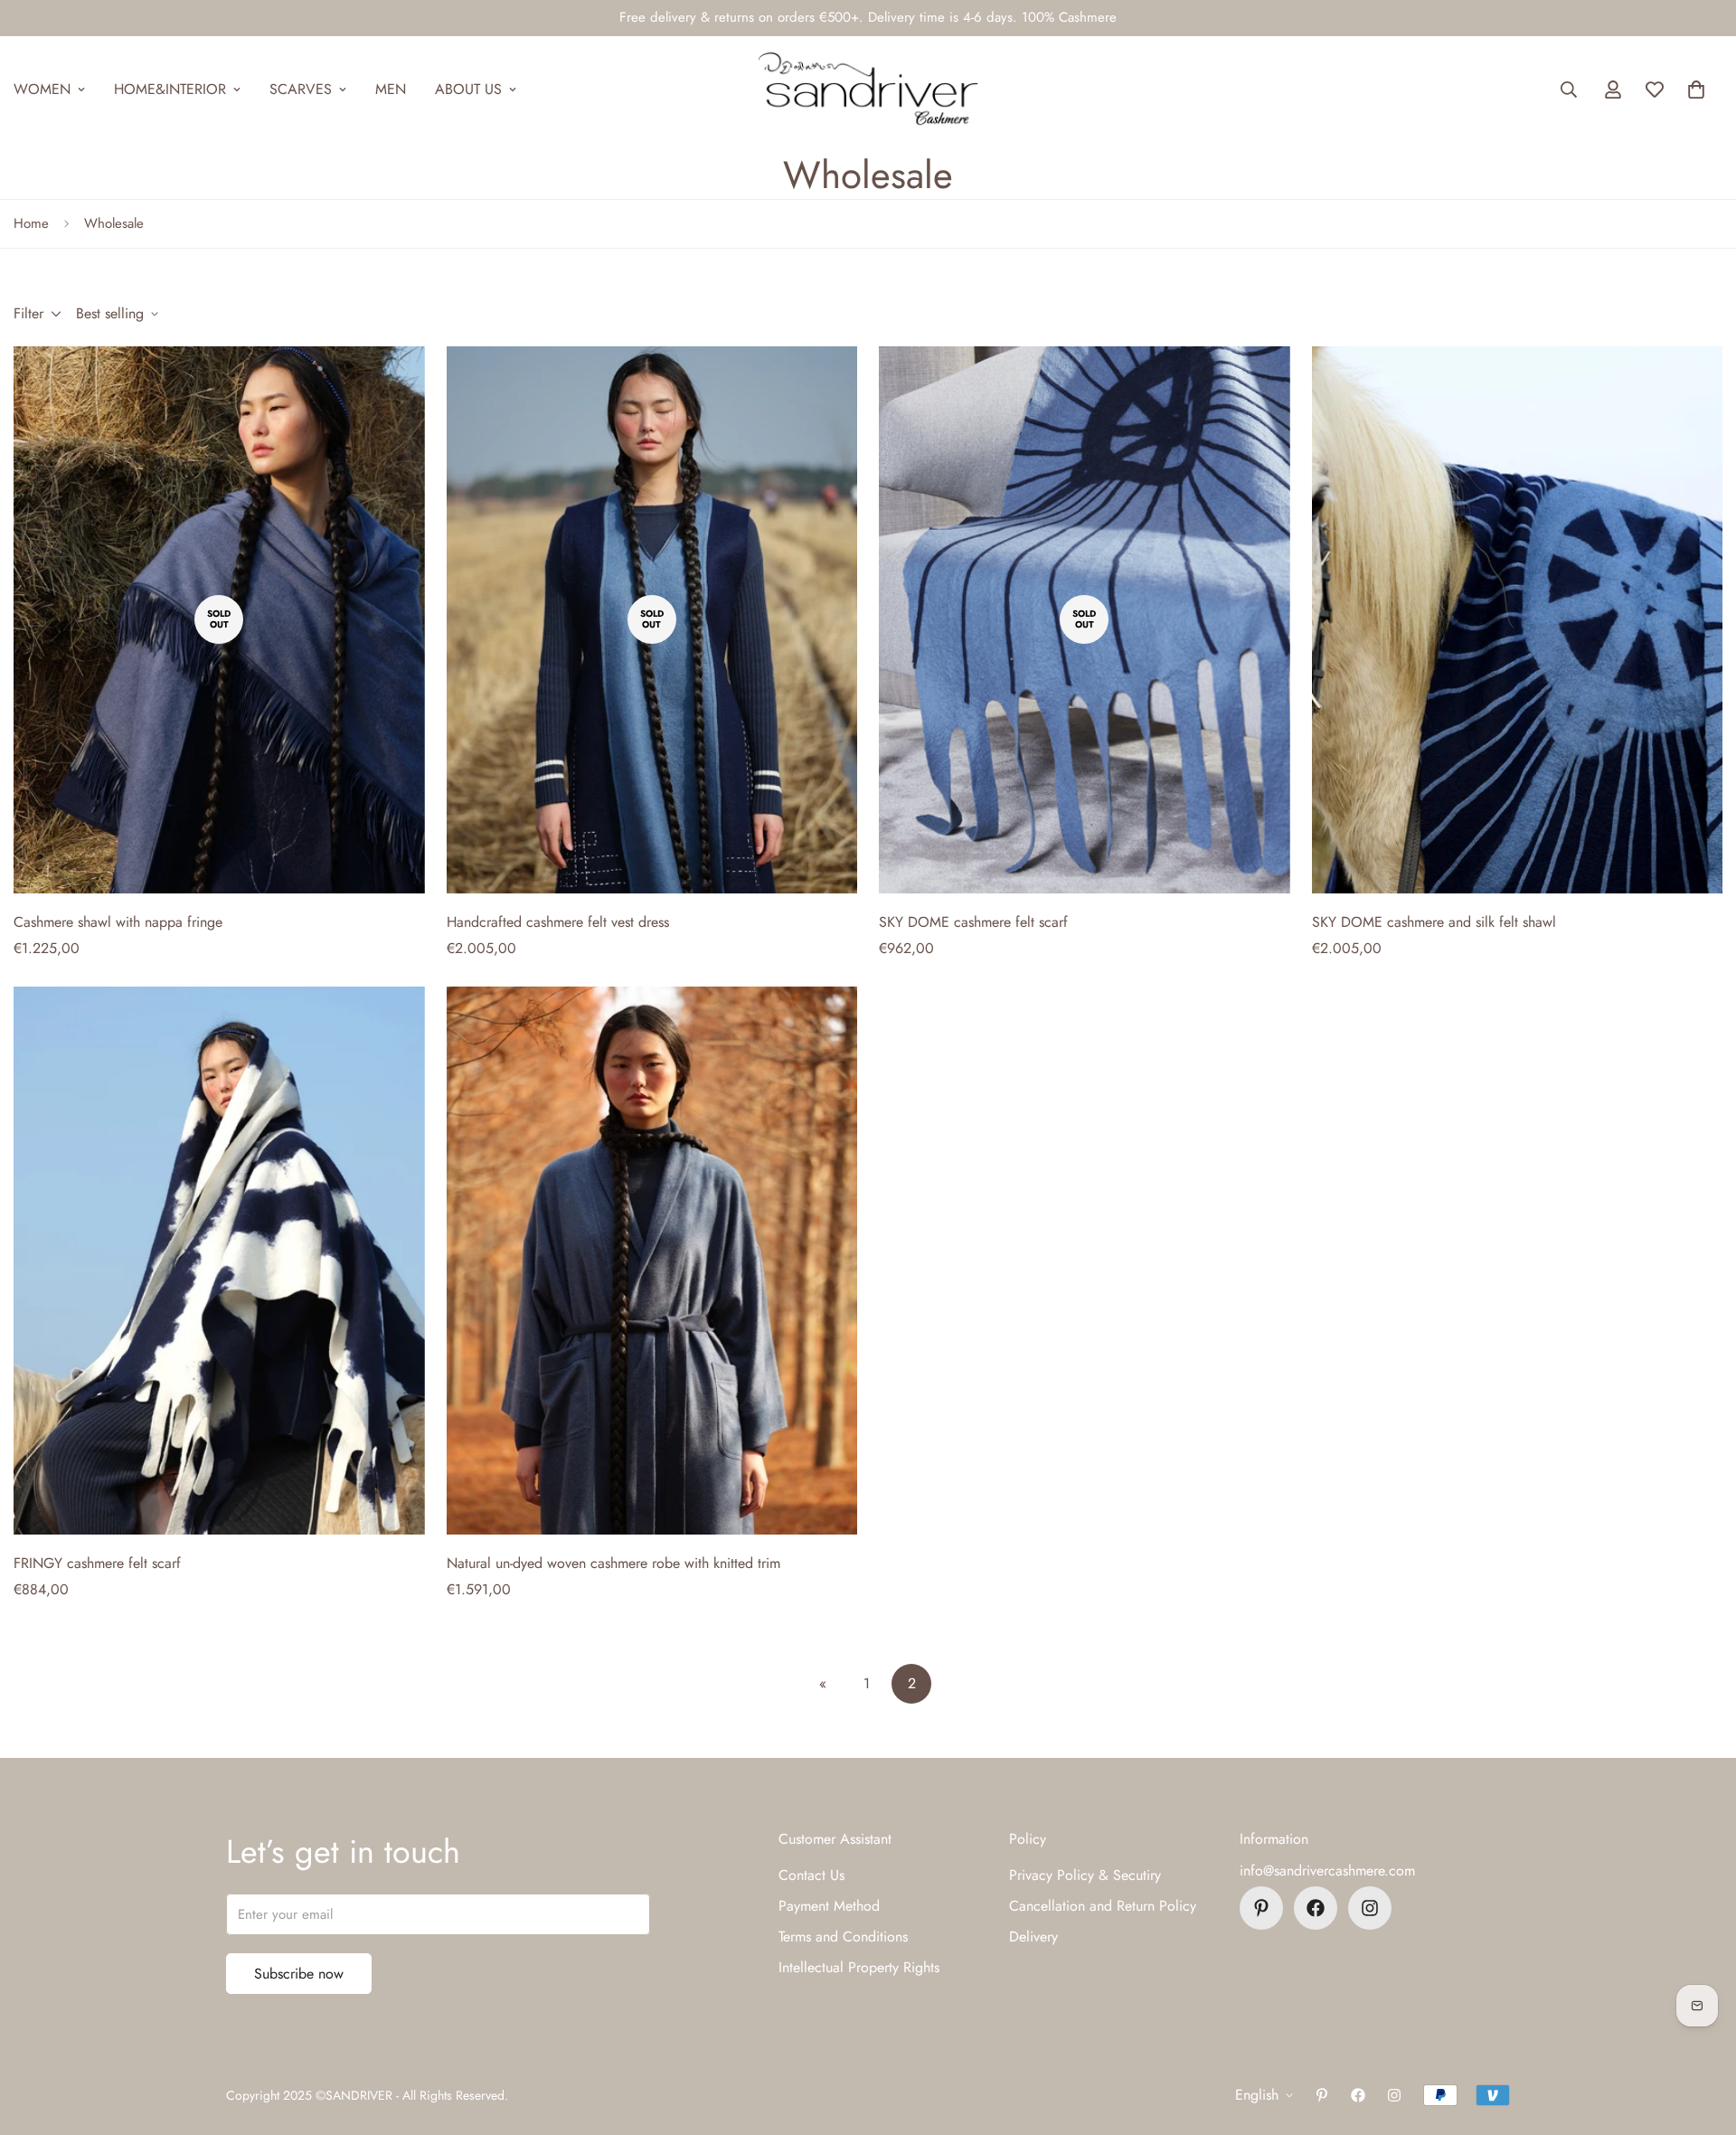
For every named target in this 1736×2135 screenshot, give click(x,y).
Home (31, 223)
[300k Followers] (1316, 1908)
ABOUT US (468, 89)
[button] (1696, 90)
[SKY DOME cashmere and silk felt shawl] (1518, 620)
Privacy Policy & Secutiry (1085, 1875)
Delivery (1033, 1937)
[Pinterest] (1261, 1908)
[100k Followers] (1370, 1908)
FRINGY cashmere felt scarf (97, 1563)
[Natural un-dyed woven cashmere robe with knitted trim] (652, 1261)
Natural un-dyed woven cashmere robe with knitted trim (613, 1563)
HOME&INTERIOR (170, 89)
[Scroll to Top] (1701, 2036)
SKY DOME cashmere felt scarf (973, 922)
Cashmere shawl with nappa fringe (118, 922)
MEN (391, 89)
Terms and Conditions (843, 1937)
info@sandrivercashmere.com (1327, 1870)
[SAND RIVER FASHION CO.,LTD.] (868, 90)
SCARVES (301, 89)
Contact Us (811, 1875)
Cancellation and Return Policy (1103, 1906)
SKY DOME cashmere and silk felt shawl (1434, 922)
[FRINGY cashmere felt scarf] (219, 1261)
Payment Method (829, 1906)
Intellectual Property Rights (859, 1967)
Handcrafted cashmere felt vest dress (558, 922)
